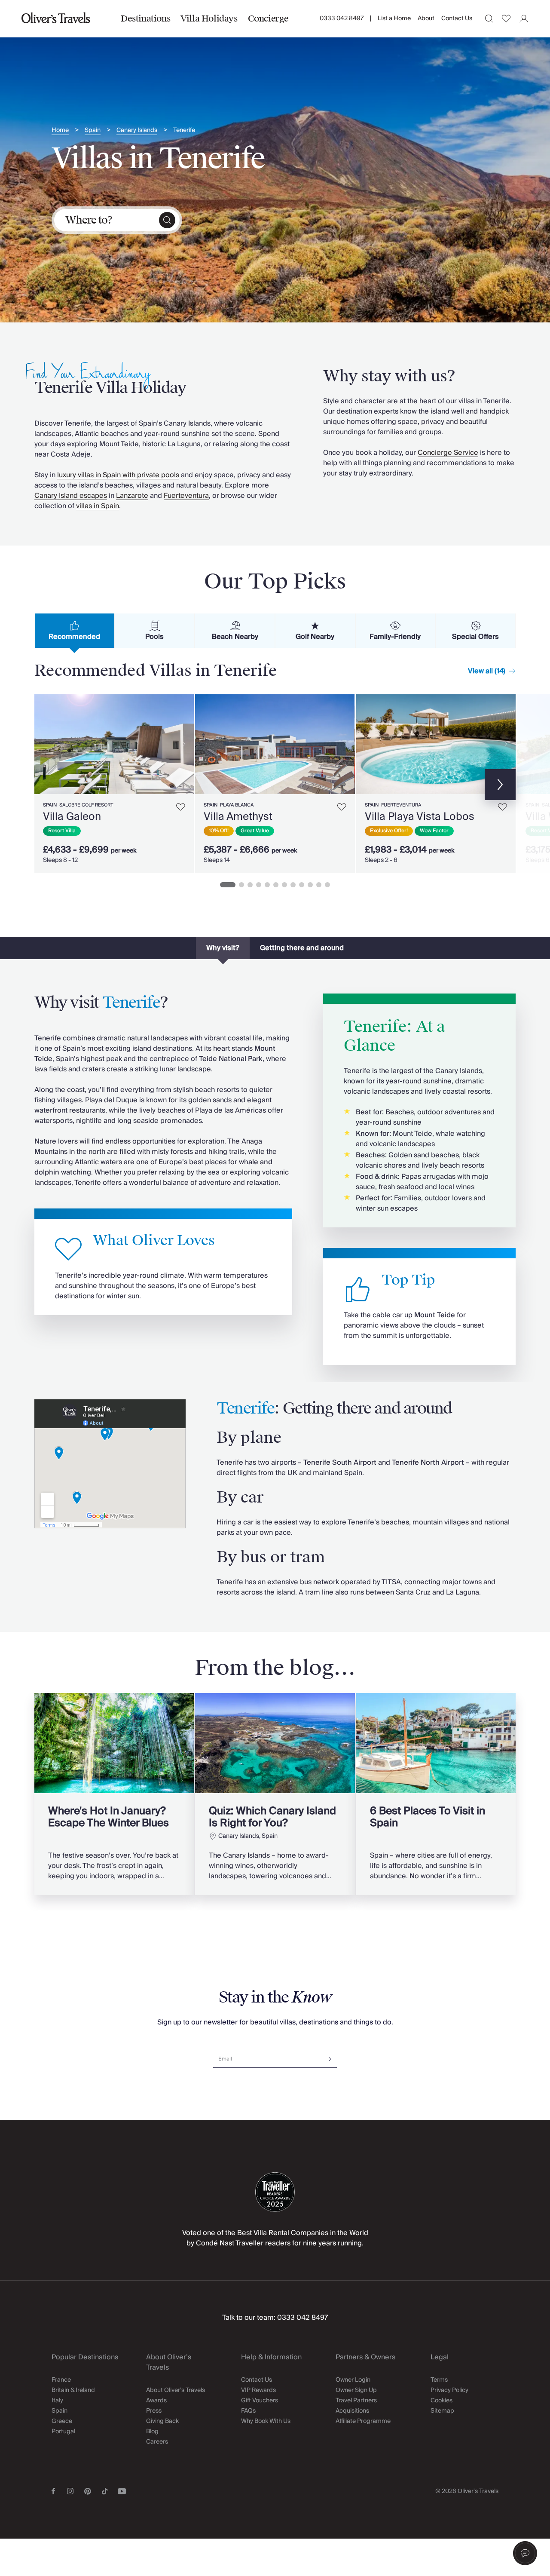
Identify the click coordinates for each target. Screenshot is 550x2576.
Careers (157, 2442)
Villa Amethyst (238, 817)
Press (154, 2411)
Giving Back (162, 2421)
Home (60, 130)
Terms (439, 2380)
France (61, 2380)
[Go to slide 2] (241, 885)
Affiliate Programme (363, 2421)
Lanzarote (132, 496)
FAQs (248, 2411)
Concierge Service (448, 453)
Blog (152, 2432)
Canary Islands (137, 130)
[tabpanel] (275, 782)
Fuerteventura (186, 496)
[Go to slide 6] (276, 885)
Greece (62, 2421)
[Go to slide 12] (327, 885)
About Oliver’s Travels (176, 2390)
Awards (156, 2401)
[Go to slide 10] (310, 885)
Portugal (63, 2432)
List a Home (394, 18)
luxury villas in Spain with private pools (118, 475)
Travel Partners (356, 2401)
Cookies (442, 2401)
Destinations (145, 18)
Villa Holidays (209, 18)
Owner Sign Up (356, 2390)
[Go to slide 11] (319, 885)
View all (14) (487, 671)
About (426, 18)
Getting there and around (302, 948)
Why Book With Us (266, 2421)
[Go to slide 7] (284, 885)
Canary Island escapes (71, 496)
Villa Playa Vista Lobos (420, 817)
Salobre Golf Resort (86, 805)
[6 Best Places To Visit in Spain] (436, 1794)
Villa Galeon (72, 817)
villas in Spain (98, 506)
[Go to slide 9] (302, 885)
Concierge (268, 18)
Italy (57, 2401)
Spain (93, 130)
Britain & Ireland (73, 2390)
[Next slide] (183, 744)
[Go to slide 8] (293, 885)
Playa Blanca (237, 805)
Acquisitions (352, 2411)
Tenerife (184, 130)
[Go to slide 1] (228, 885)
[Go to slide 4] (259, 885)
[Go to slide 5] (267, 885)
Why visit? (223, 948)
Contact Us (457, 18)
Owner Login (353, 2380)
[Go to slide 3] (250, 885)
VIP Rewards (258, 2390)
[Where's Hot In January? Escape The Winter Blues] (114, 1794)
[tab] (75, 631)
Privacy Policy (449, 2390)
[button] (525, 2553)
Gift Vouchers (260, 2401)
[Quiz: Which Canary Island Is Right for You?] (275, 1794)
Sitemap (442, 2411)
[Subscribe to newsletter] (328, 2056)
